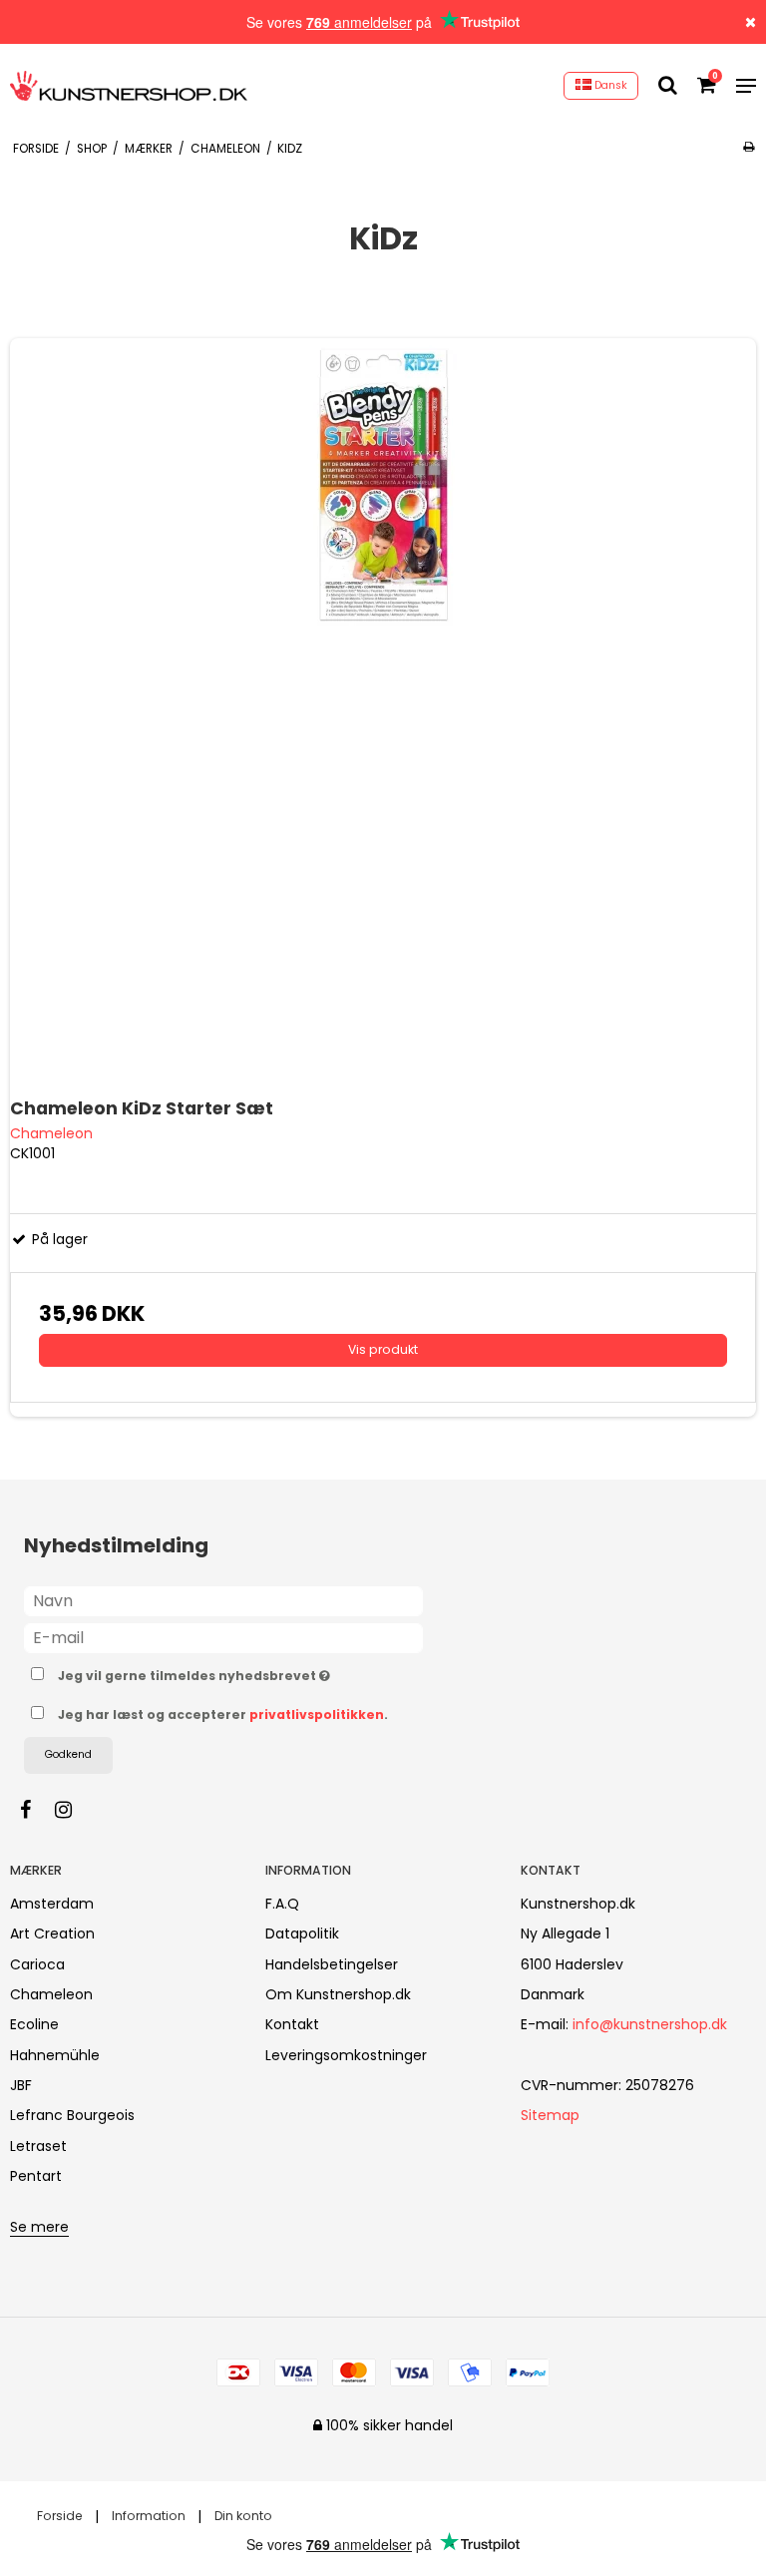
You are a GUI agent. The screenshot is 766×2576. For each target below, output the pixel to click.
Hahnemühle (55, 2055)
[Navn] (223, 1600)
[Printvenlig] (749, 147)
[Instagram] (73, 1810)
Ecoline (34, 2024)
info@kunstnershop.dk (650, 2024)
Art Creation (52, 1933)
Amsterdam (52, 1904)
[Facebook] (35, 1810)
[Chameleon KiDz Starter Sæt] (383, 711)
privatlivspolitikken (317, 1715)
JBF (21, 2085)
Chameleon (51, 1994)
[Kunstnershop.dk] (129, 86)
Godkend (68, 1754)
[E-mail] (223, 1637)
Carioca (37, 1964)
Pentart (36, 2176)
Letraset (38, 2146)
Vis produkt (383, 1349)
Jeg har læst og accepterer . (223, 1715)
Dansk (609, 85)
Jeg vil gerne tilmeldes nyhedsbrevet (244, 1672)
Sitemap (550, 2115)
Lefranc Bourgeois (72, 2115)
